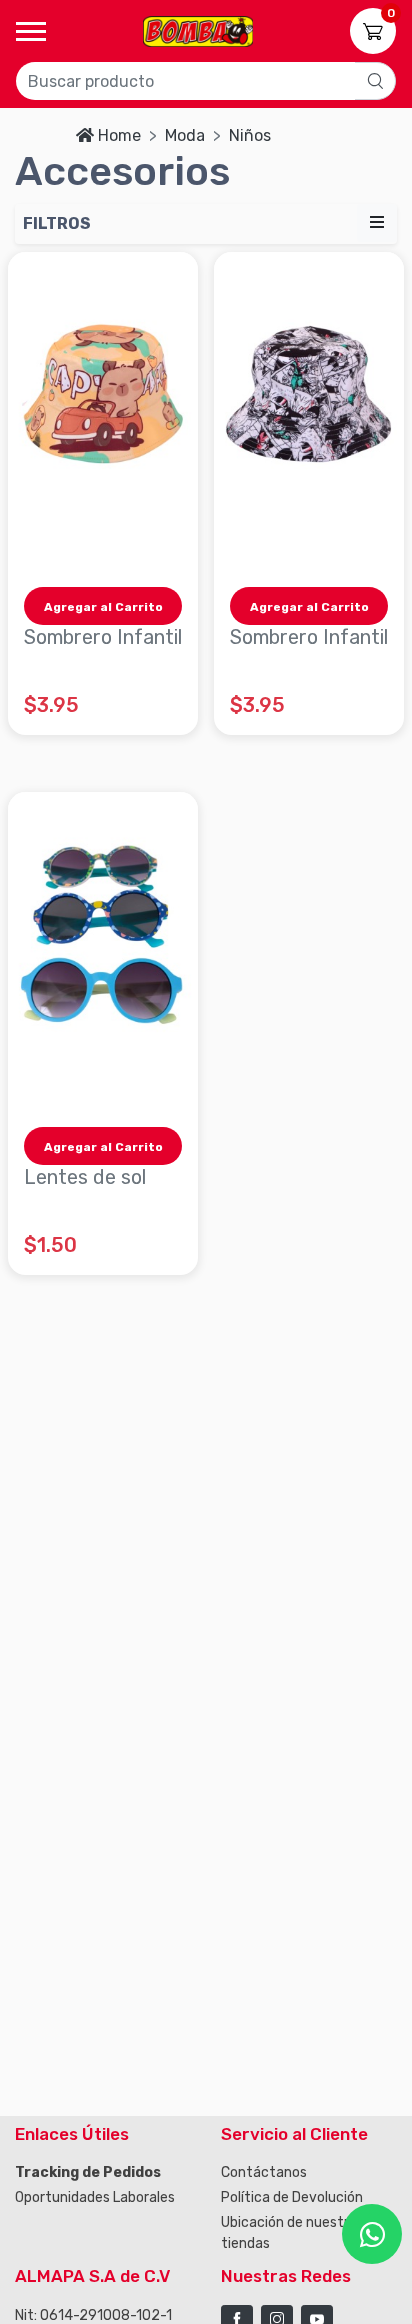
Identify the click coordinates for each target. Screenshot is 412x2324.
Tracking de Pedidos (88, 2172)
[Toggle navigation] (31, 31)
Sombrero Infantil (103, 637)
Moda (185, 135)
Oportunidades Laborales (95, 2197)
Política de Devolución (292, 2197)
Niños (250, 135)
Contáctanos (264, 2172)
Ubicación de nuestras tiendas (292, 2233)
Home (119, 135)
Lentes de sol (85, 1177)
